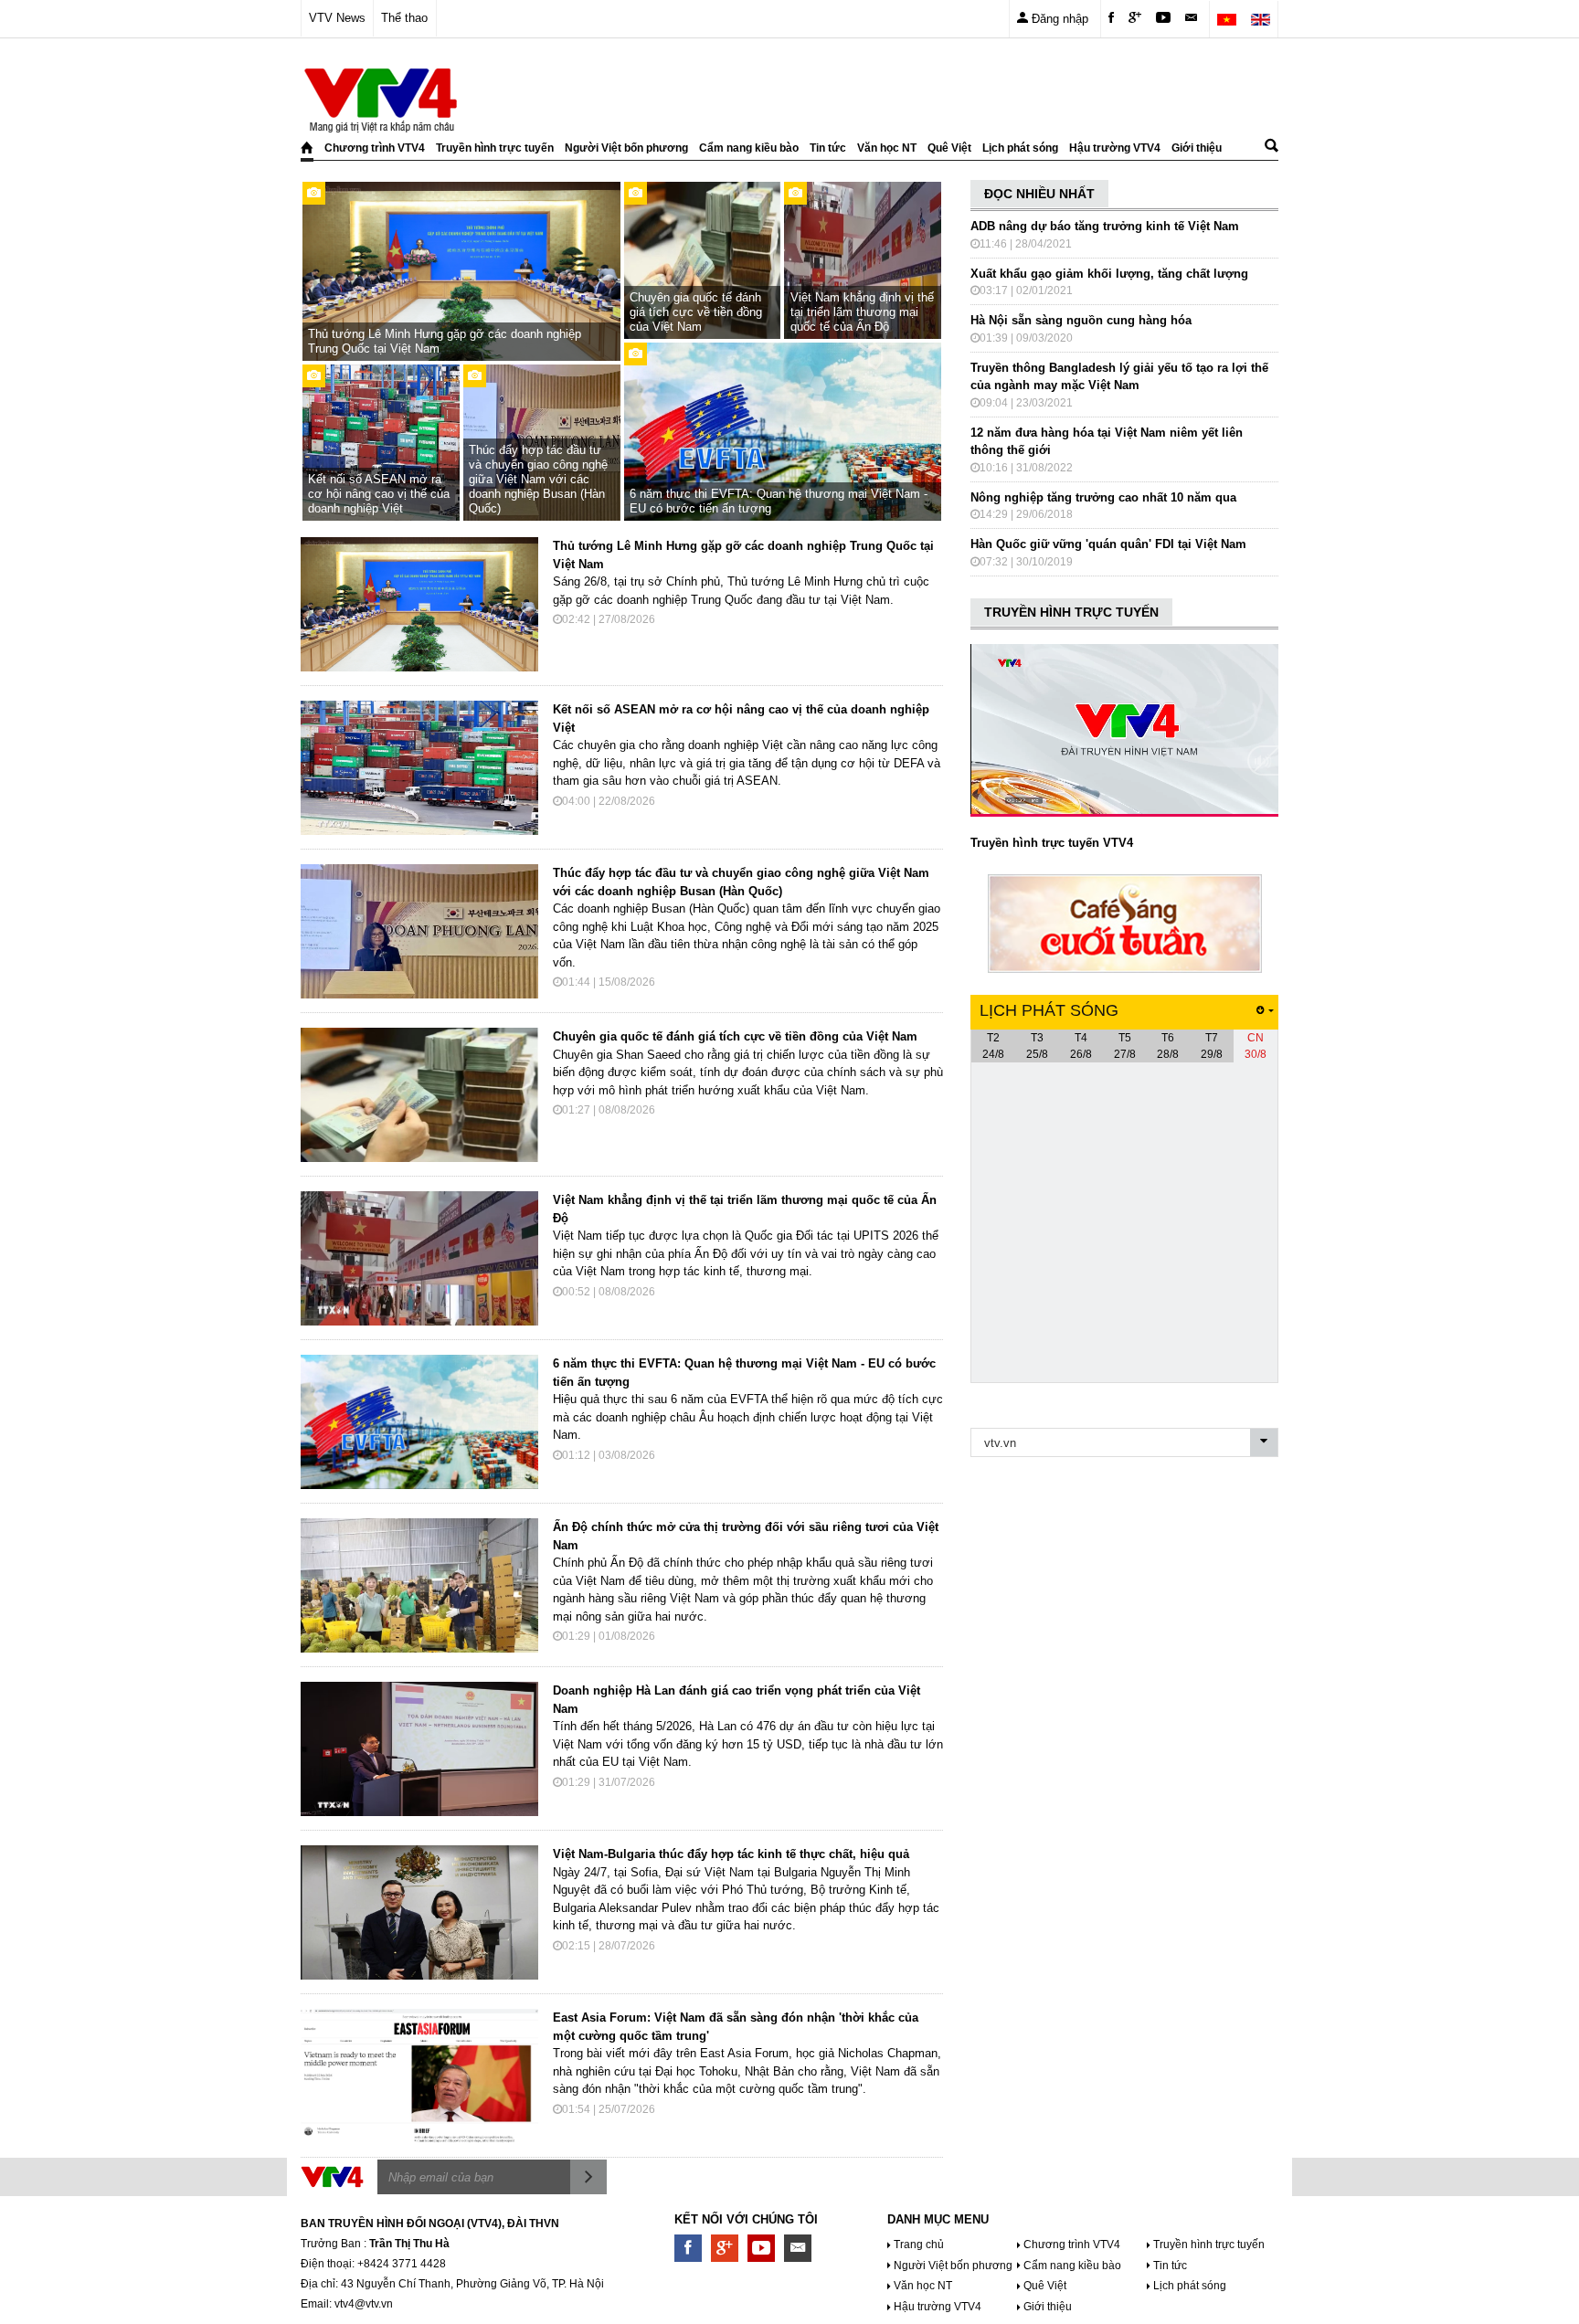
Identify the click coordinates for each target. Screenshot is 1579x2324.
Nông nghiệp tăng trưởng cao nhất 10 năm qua (1103, 497)
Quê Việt (949, 148)
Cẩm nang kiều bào (749, 148)
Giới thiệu (1197, 148)
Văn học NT (887, 148)
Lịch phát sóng (1020, 148)
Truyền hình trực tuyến (495, 148)
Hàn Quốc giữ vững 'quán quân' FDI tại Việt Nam (1108, 544)
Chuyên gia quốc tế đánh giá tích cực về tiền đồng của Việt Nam (735, 1036)
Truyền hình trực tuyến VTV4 (1052, 843)
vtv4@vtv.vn (364, 2304)
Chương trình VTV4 (375, 148)
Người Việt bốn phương (626, 148)
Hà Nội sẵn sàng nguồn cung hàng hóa (1081, 320)
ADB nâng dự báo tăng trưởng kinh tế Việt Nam (1105, 226)
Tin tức (828, 148)
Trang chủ (919, 2245)
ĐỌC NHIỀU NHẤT (1039, 194)
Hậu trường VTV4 (1115, 148)
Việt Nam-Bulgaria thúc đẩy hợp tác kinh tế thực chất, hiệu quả (731, 1854)
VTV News (337, 18)
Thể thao (404, 18)
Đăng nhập (1058, 19)
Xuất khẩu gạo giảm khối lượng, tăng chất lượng (1109, 274)
